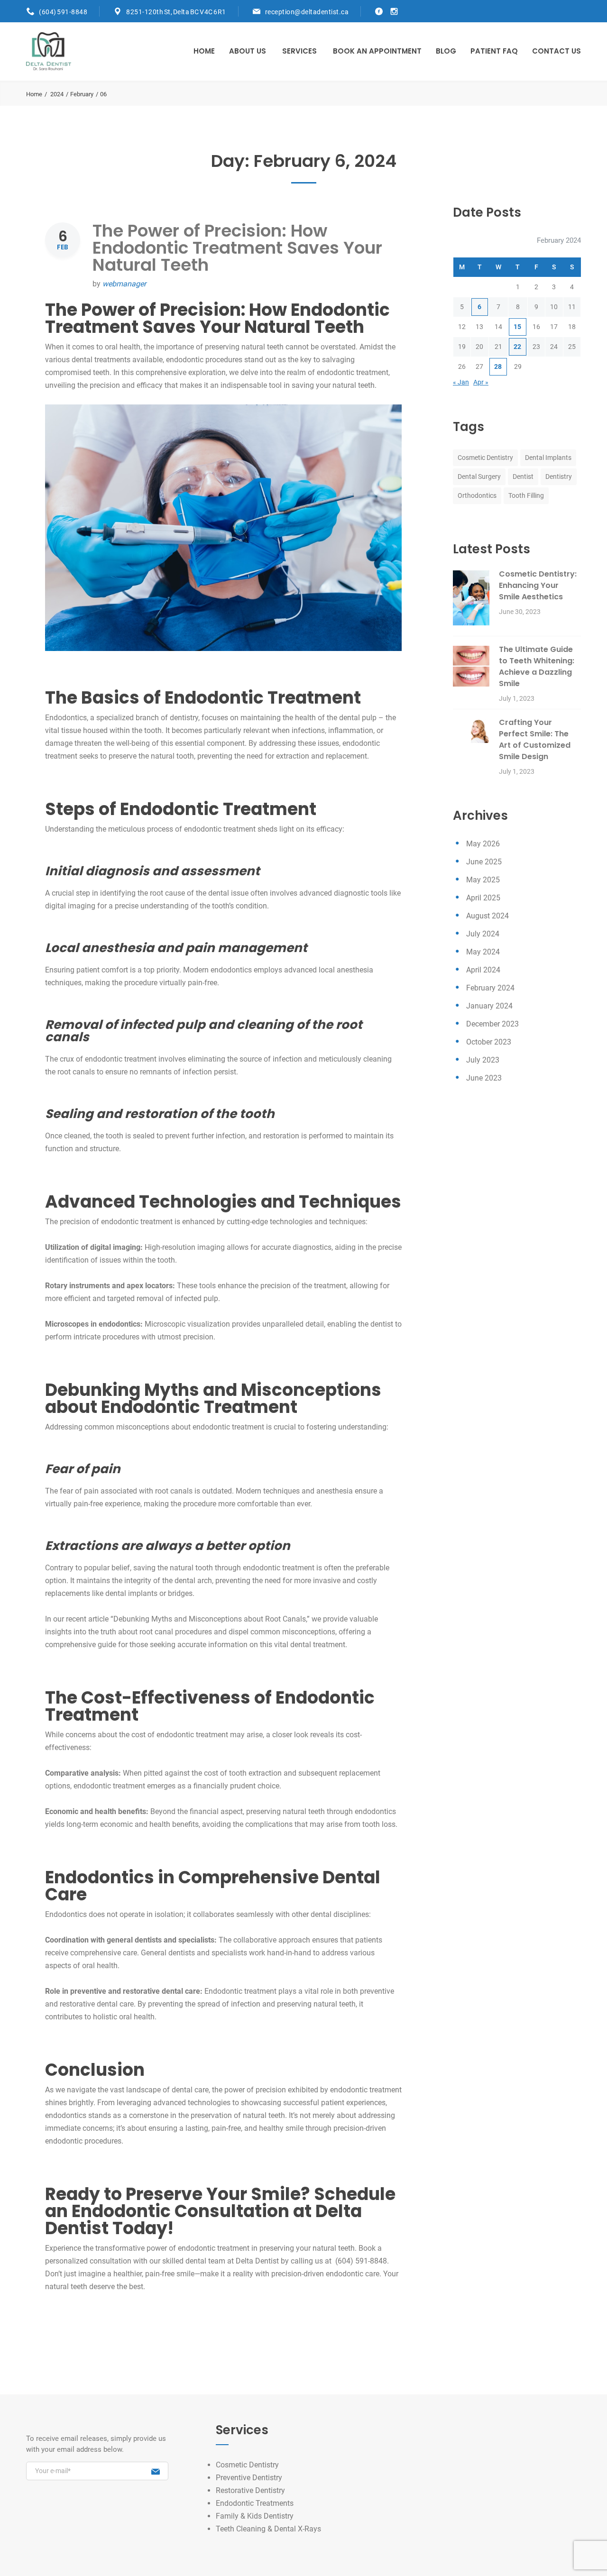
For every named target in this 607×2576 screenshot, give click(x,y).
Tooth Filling (526, 495)
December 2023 (492, 1024)
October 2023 (489, 1042)
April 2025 (483, 898)
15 (517, 327)
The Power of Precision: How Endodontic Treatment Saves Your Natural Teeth (237, 248)
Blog (446, 51)
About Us (248, 51)
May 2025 (483, 880)
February (82, 94)
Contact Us (556, 51)
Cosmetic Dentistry (485, 458)
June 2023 (484, 1078)
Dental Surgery (479, 477)
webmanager (124, 284)
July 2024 (483, 934)
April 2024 (483, 970)
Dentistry (559, 477)
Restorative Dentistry (250, 2490)
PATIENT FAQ (494, 51)
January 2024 (489, 1006)
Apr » (481, 382)
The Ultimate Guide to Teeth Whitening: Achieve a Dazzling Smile (537, 666)
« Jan (461, 382)
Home (204, 51)
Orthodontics (477, 495)
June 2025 (484, 862)
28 (498, 367)
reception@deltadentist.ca (307, 12)
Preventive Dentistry (249, 2478)
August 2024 (487, 916)
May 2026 (483, 844)
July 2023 (483, 1060)
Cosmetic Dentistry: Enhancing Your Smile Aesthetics (538, 585)
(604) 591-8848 (63, 12)
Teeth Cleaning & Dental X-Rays (268, 2529)
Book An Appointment (377, 51)
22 (517, 347)
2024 (57, 94)
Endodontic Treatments (255, 2503)
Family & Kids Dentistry (255, 2516)
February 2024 (490, 988)
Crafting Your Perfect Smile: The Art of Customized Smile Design (535, 739)
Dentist (523, 477)
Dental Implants (548, 458)
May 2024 (483, 952)
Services (299, 51)
